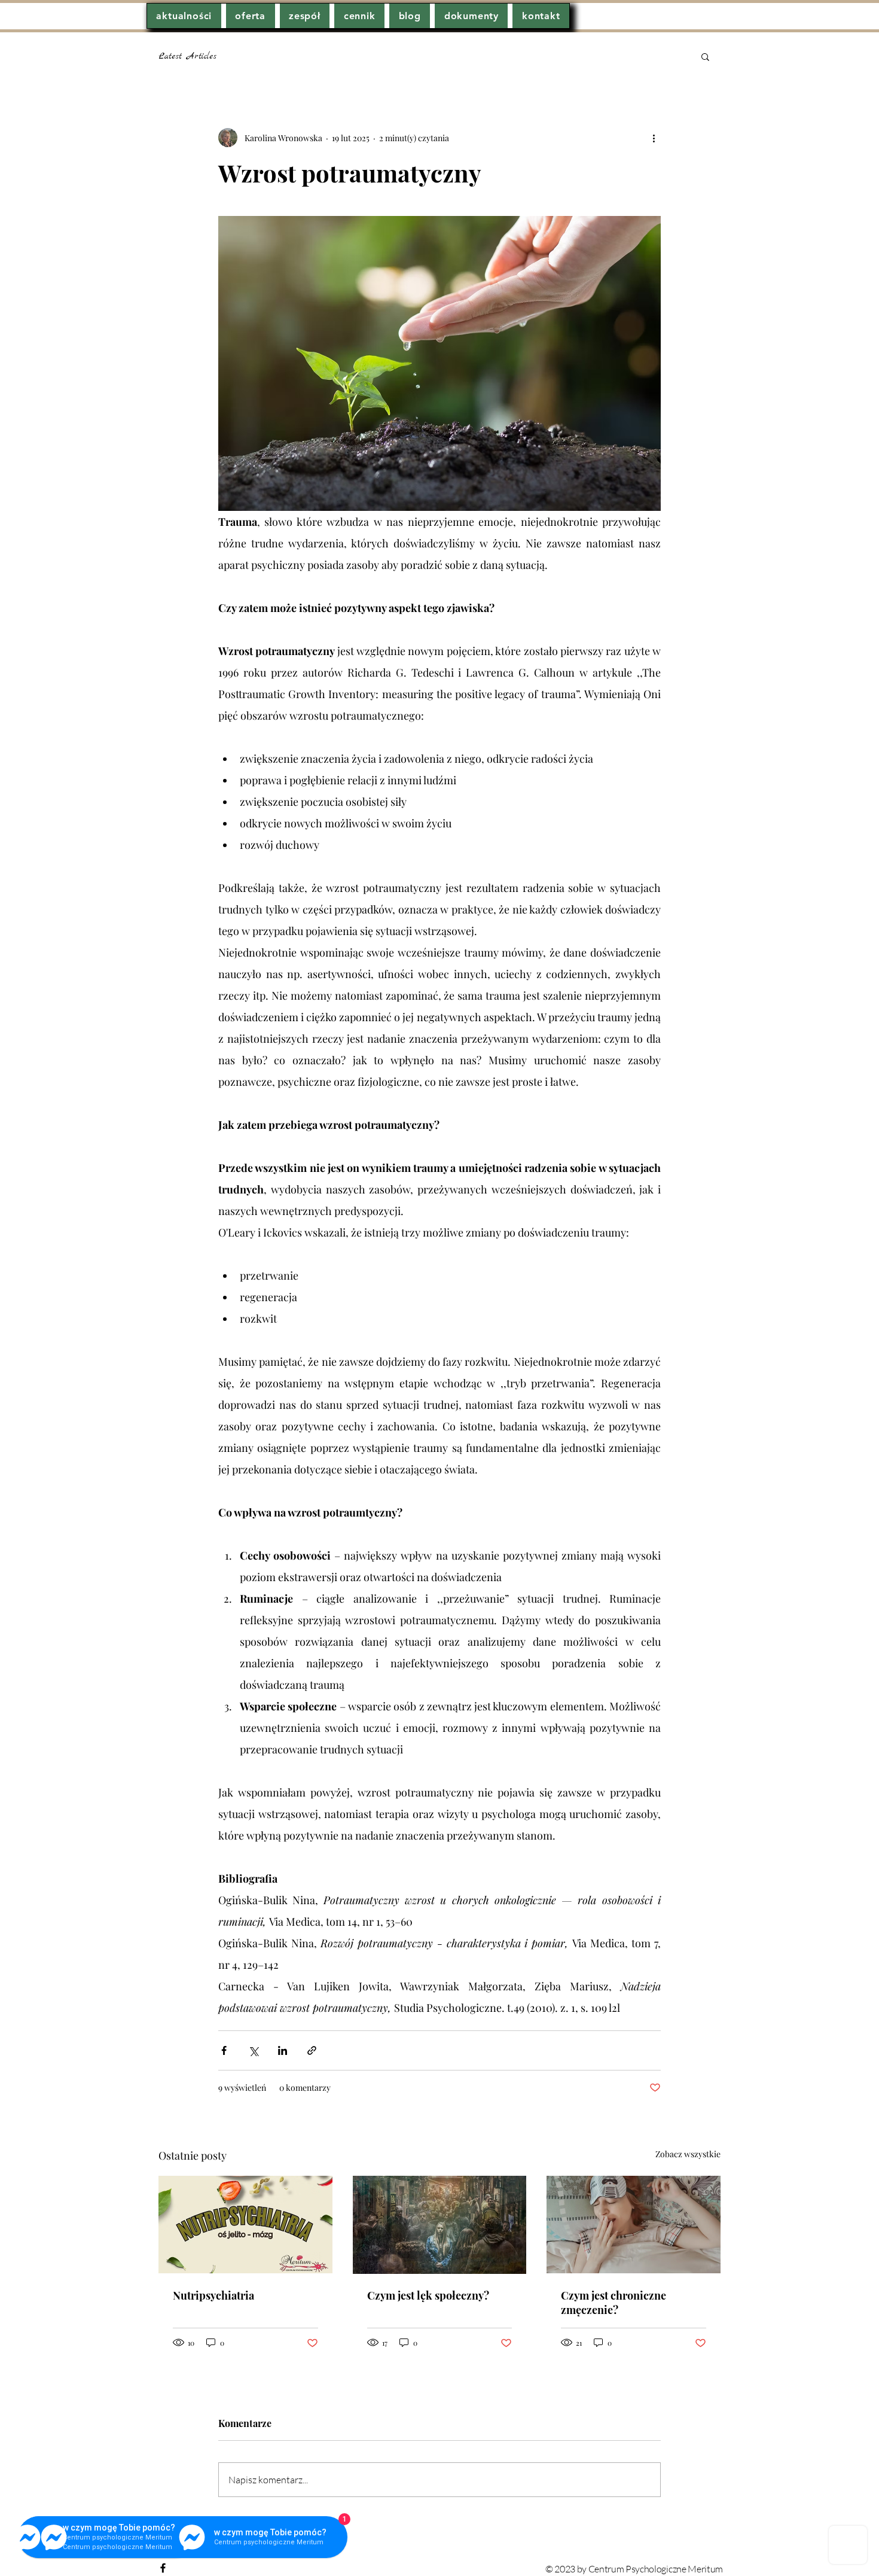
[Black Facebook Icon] (163, 2568)
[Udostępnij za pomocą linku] (312, 2050)
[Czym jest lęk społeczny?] (440, 2225)
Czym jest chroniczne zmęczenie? (614, 2303)
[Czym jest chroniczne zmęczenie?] (634, 2225)
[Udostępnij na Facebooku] (224, 2050)
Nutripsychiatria (213, 2295)
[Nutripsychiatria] (245, 2225)
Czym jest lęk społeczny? (428, 2295)
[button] (705, 56)
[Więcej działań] (654, 138)
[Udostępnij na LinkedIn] (283, 2050)
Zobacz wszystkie (688, 2154)
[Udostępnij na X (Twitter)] (253, 2050)
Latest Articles (187, 56)
